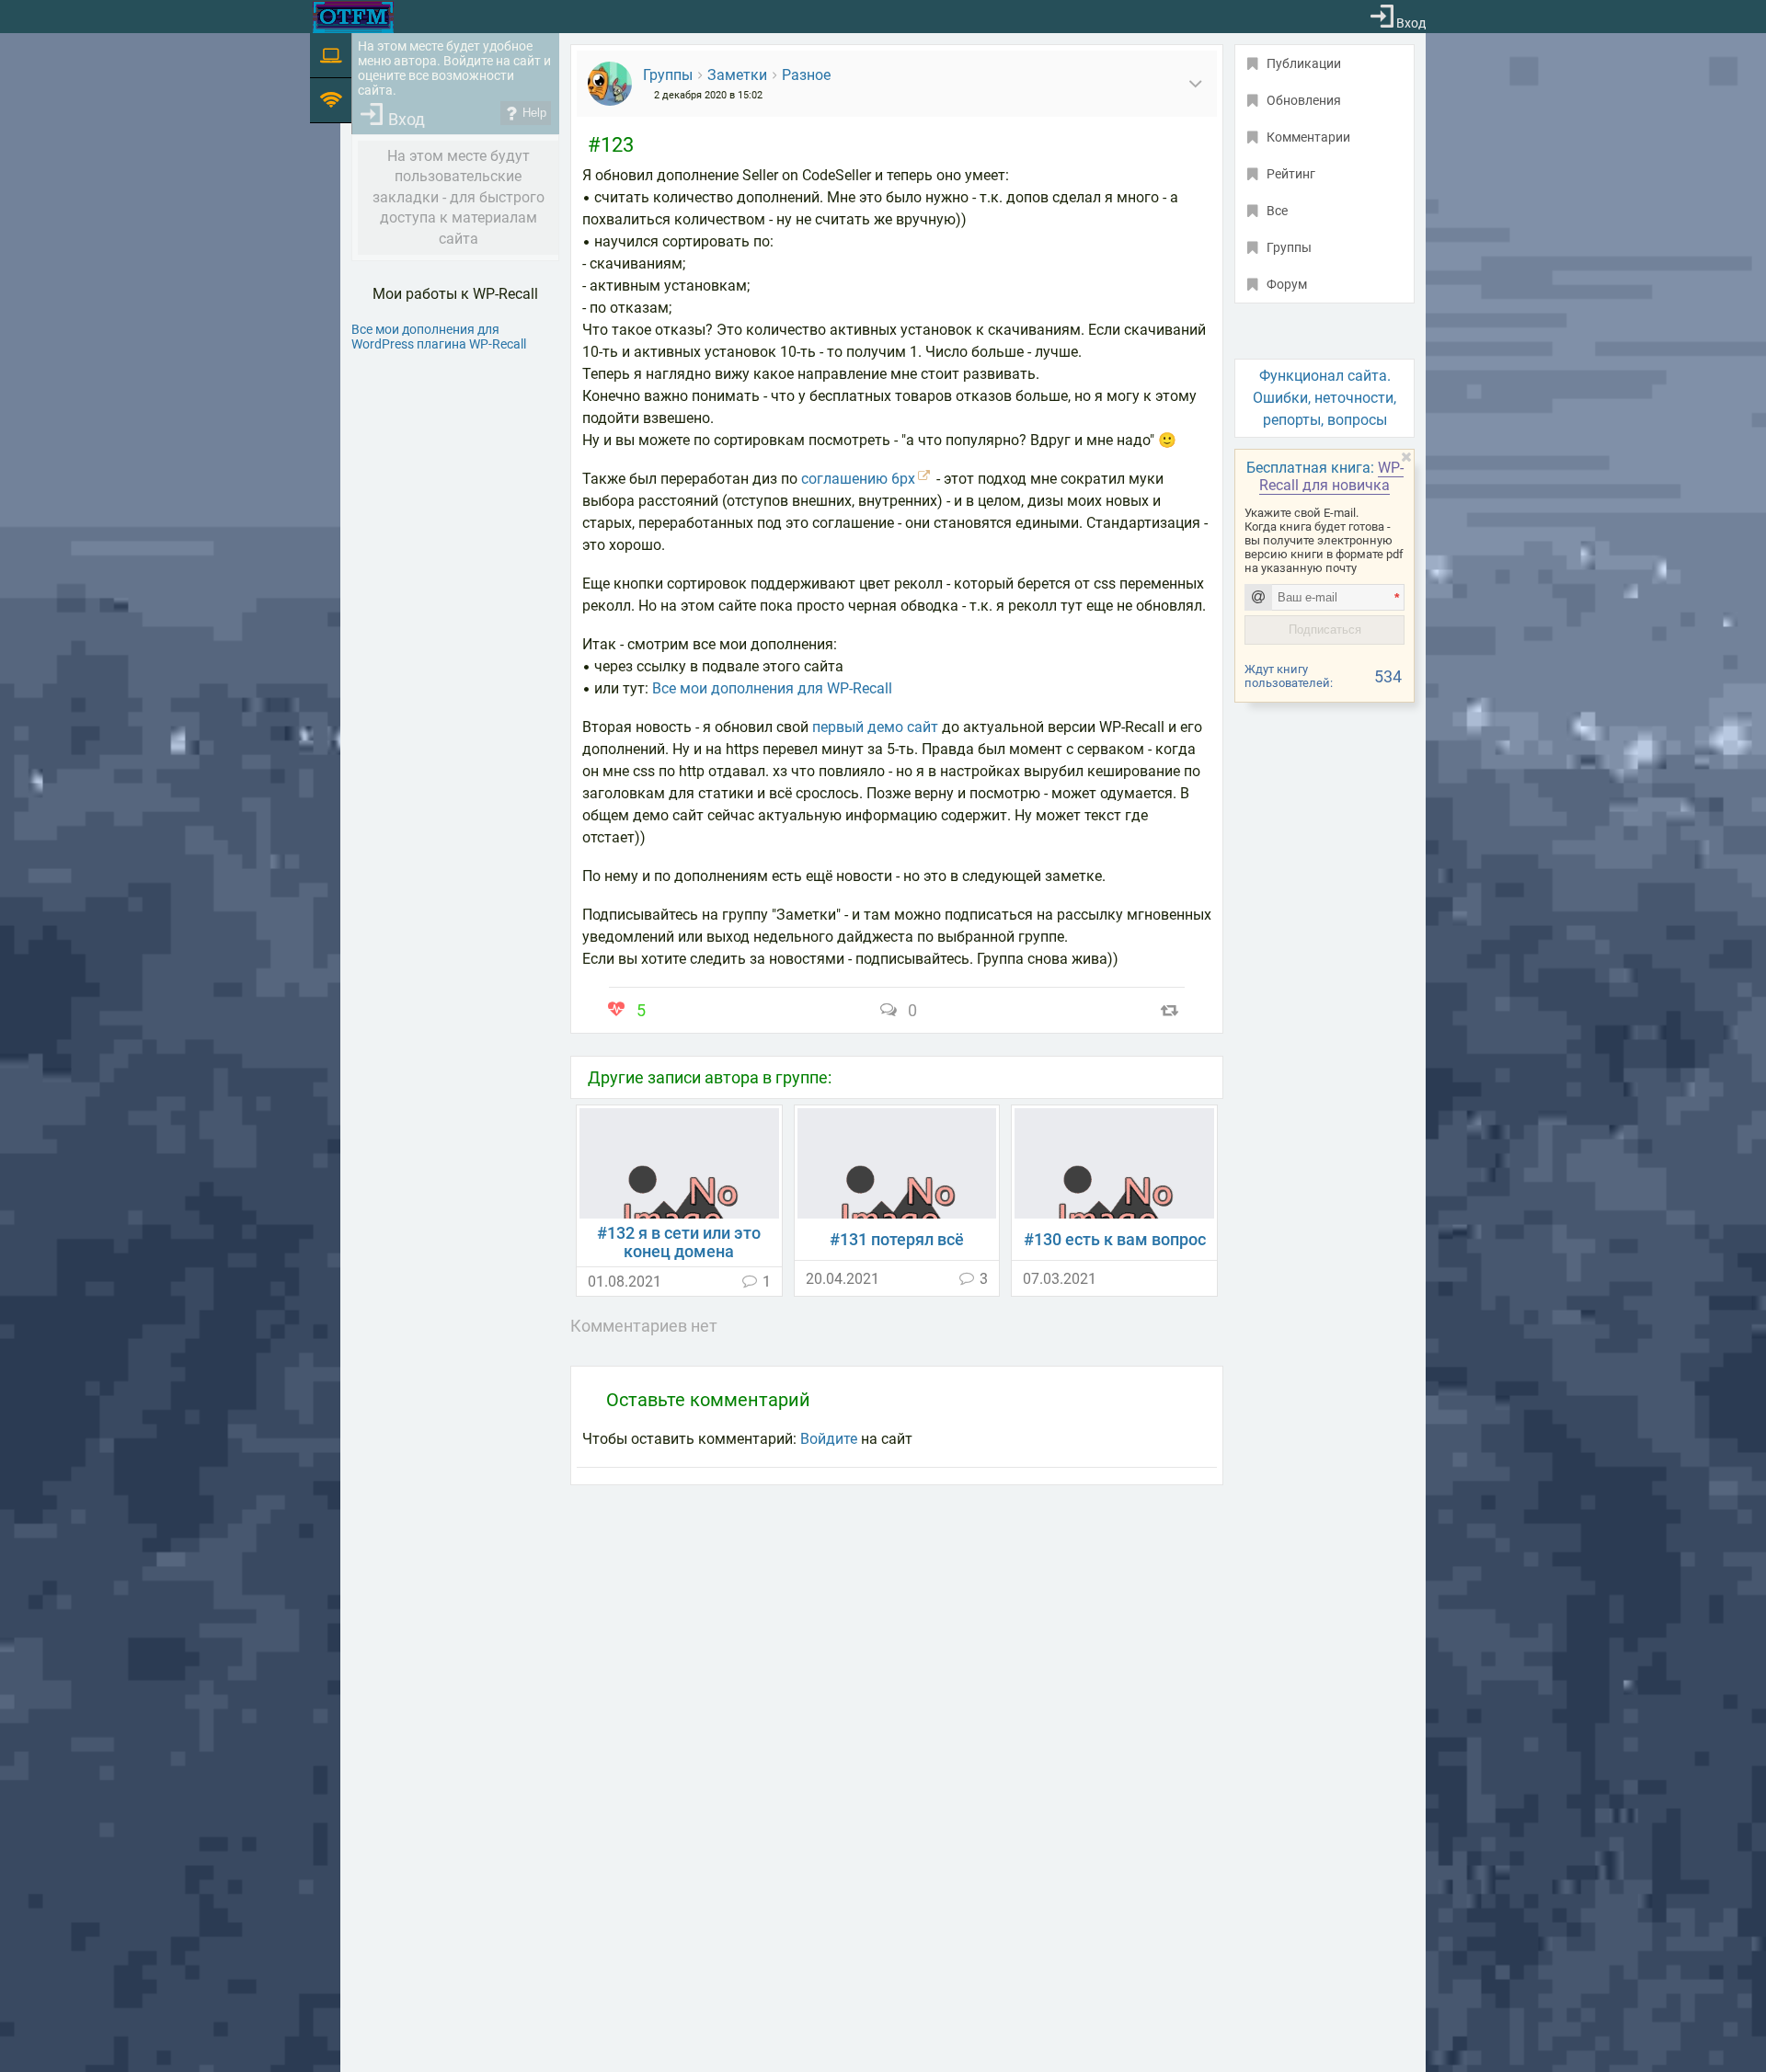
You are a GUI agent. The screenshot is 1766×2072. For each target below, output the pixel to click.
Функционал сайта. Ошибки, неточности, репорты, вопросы (1324, 398)
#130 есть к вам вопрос (1115, 1240)
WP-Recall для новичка (1331, 476)
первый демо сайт (875, 727)
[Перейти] (679, 1162)
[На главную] (353, 17)
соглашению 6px (858, 479)
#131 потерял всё (897, 1240)
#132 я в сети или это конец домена (679, 1242)
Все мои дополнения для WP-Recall (772, 688)
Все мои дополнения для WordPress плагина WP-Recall (439, 337)
